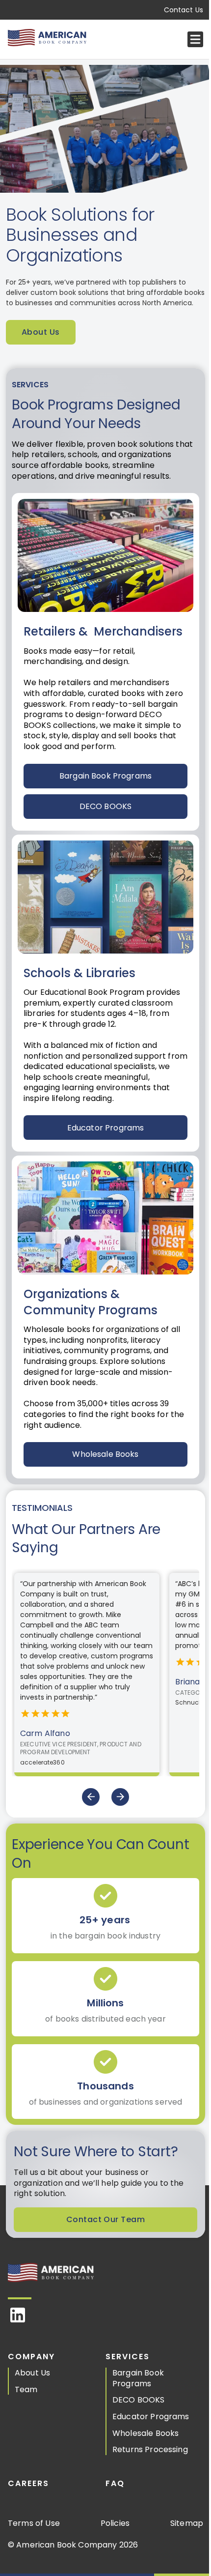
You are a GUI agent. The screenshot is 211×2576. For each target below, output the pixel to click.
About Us (41, 332)
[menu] (195, 39)
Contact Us (184, 10)
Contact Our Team (105, 2219)
